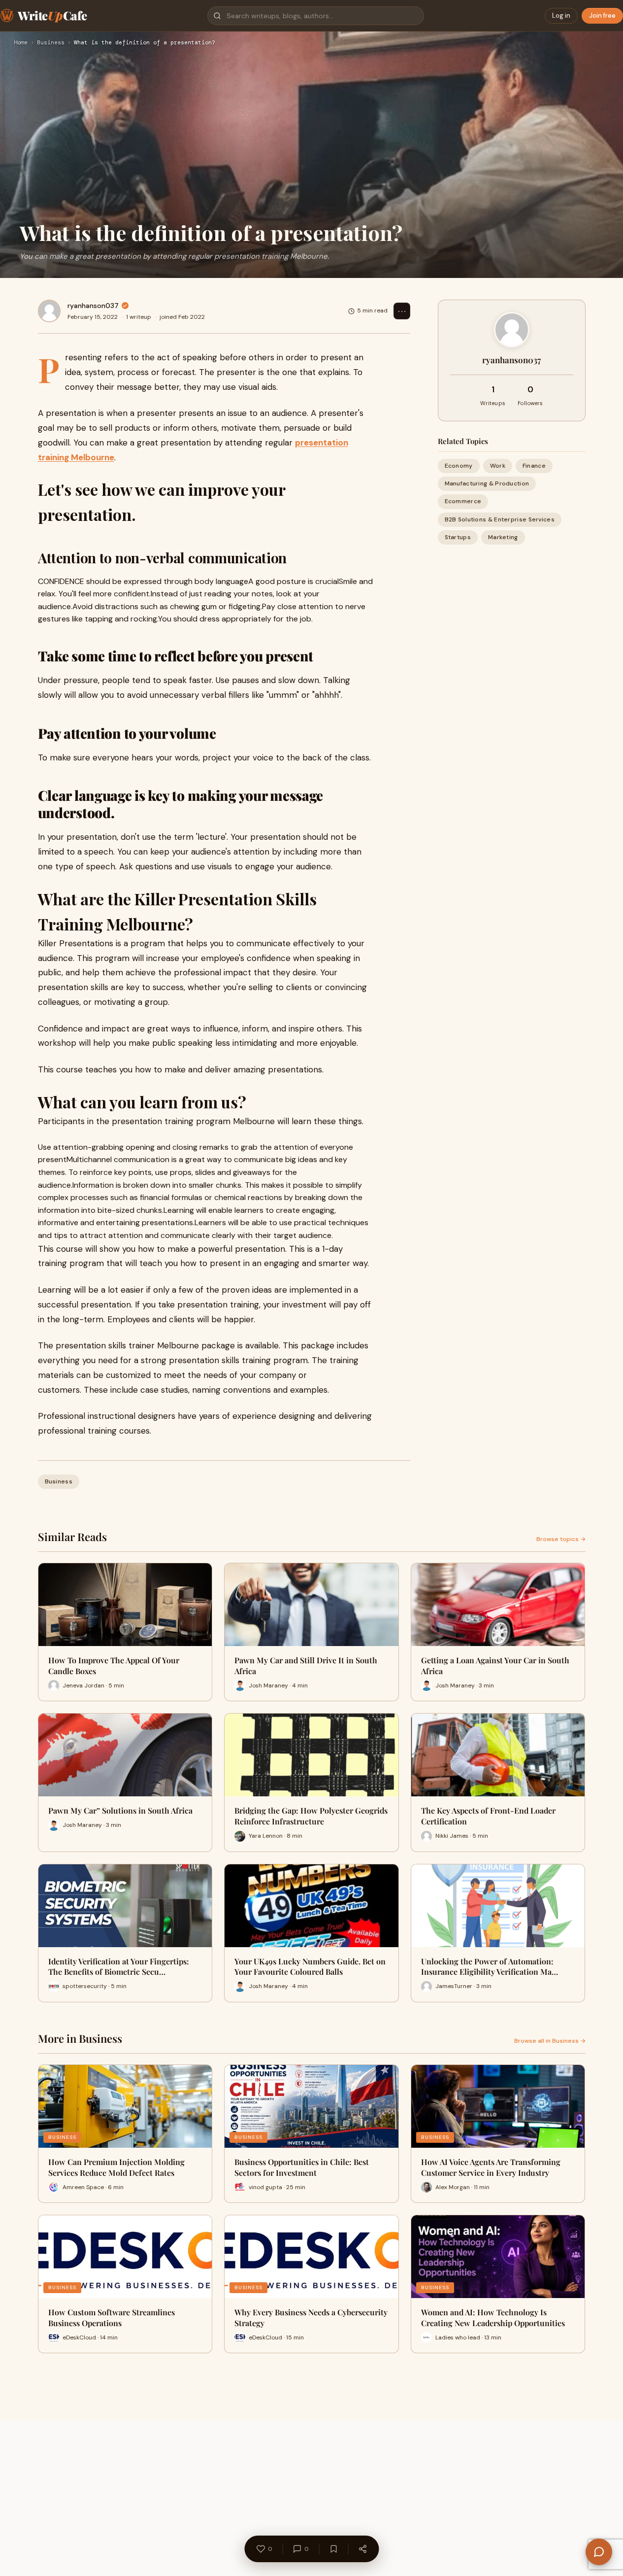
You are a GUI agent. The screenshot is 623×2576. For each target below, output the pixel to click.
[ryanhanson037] (49, 311)
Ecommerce (463, 501)
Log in (561, 16)
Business (51, 43)
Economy (459, 466)
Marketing (503, 537)
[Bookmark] (333, 2549)
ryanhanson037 (93, 306)
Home (21, 43)
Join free (602, 16)
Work (498, 466)
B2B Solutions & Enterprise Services (500, 519)
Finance (534, 466)
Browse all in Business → (550, 2041)
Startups (458, 537)
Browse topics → (561, 1539)
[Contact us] (599, 2552)
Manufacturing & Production (487, 483)
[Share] (362, 2549)
